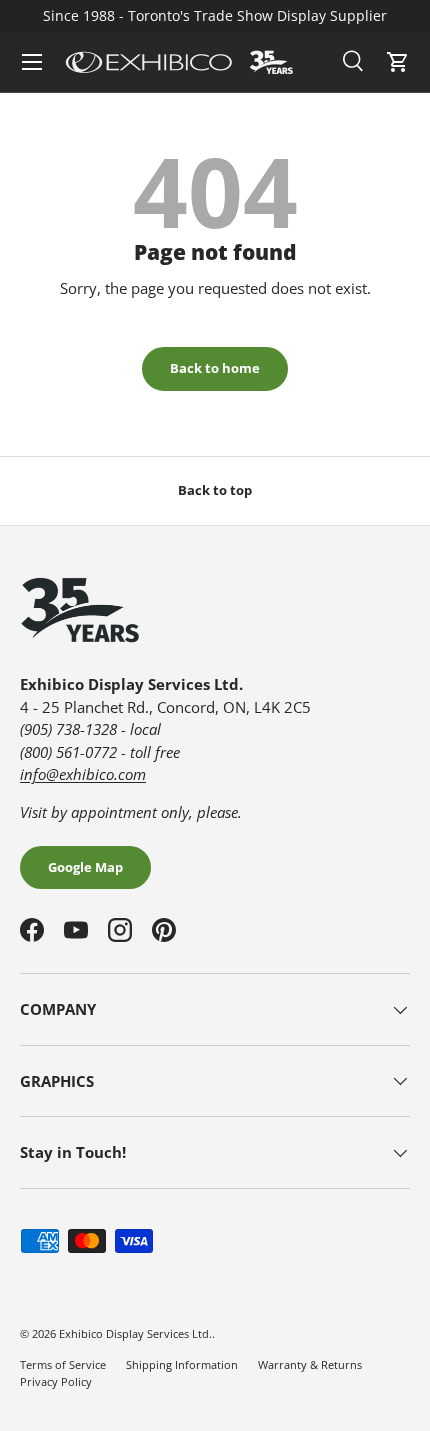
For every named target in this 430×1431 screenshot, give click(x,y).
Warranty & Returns (310, 1364)
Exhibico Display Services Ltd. (135, 1333)
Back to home (215, 368)
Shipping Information (182, 1364)
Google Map (85, 867)
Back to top (215, 490)
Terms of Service (63, 1364)
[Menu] (32, 62)
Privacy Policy (56, 1381)
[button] (398, 62)
